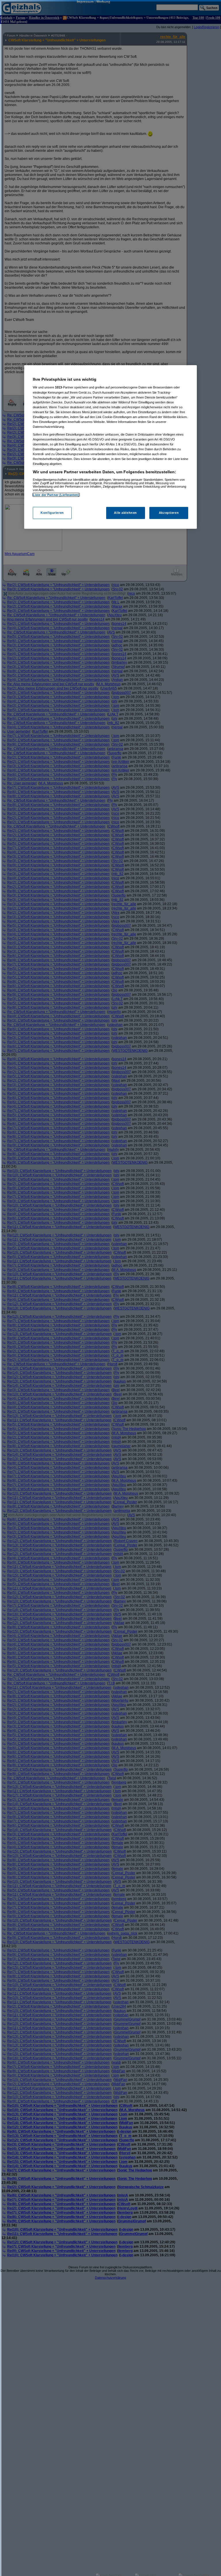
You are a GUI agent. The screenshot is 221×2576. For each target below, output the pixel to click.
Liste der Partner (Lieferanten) (56, 495)
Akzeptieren (169, 513)
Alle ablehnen (125, 513)
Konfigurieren (52, 513)
